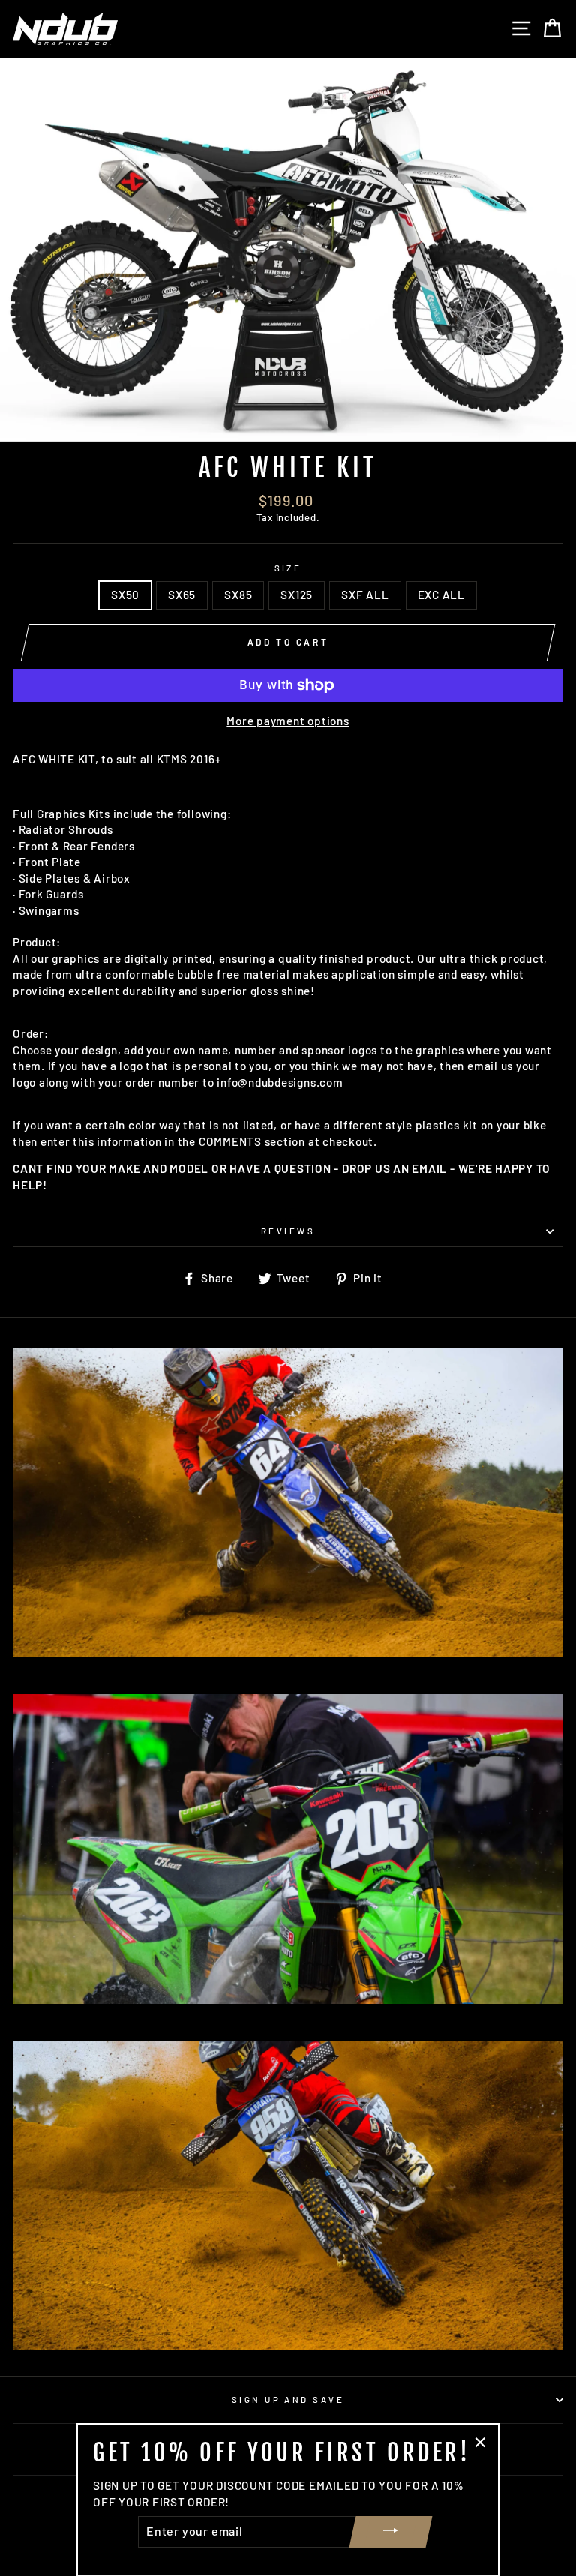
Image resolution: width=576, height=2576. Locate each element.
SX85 (238, 595)
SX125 (297, 595)
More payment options (288, 721)
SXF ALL (365, 595)
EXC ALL (441, 595)
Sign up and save (288, 2399)
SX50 (125, 595)
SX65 (182, 595)
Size (288, 568)
